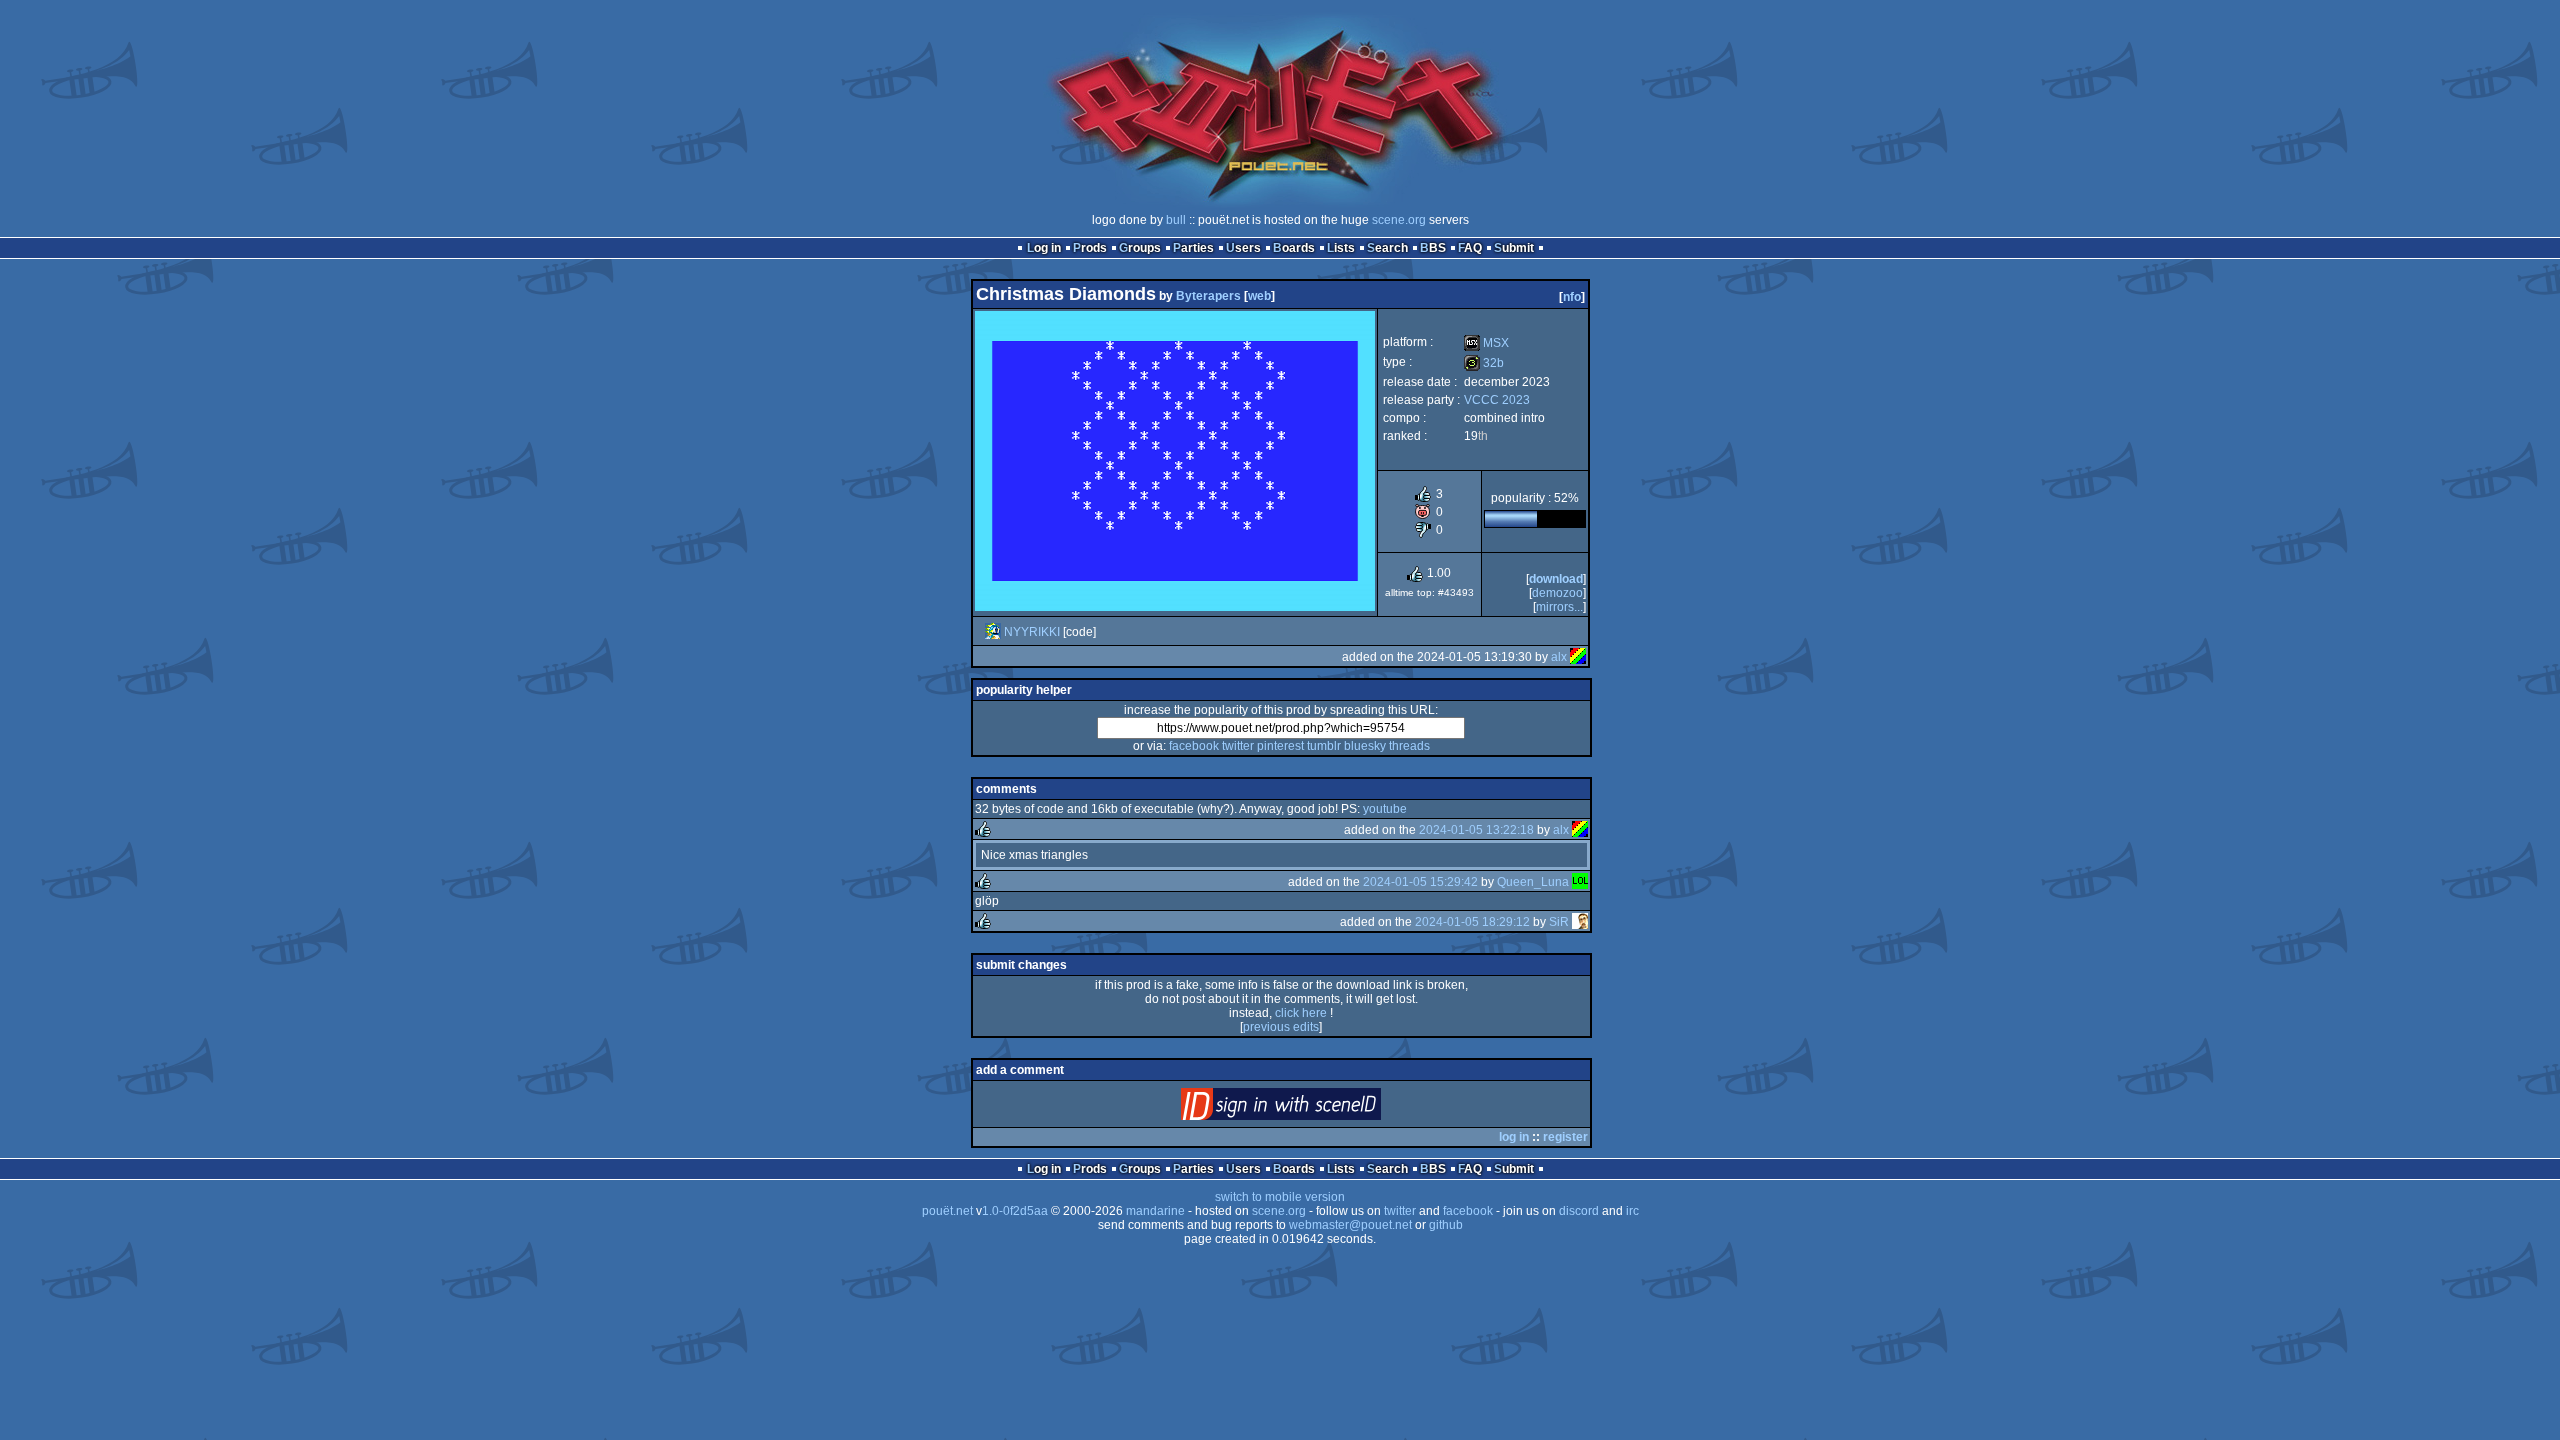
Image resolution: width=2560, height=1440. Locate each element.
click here (1301, 1013)
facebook (1194, 746)
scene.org (1399, 220)
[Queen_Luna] (1580, 882)
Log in (1044, 248)
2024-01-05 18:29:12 (1472, 922)
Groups (1140, 248)
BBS (1433, 248)
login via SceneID (1314, 1108)
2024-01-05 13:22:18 (1476, 830)
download (1556, 579)
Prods (1090, 248)
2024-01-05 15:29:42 (1420, 882)
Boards (1294, 248)
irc (1632, 1211)
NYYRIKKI (1032, 632)
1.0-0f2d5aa (1015, 1211)
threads (1409, 746)
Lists (1341, 248)
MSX (1486, 343)
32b (1484, 363)
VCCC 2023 (1497, 400)
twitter (1238, 746)
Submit (1514, 248)
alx (1559, 657)
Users (1243, 248)
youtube (1385, 809)
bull (1176, 220)
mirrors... (1559, 607)
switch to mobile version (1280, 1197)
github (1446, 1225)
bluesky (1365, 746)
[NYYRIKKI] (993, 632)
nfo (1572, 297)
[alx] (1578, 657)
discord (1579, 1211)
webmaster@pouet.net (1350, 1225)
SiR (1559, 922)
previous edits (1281, 1027)
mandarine (1155, 1211)
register (1565, 1137)
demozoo (1557, 593)
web (1259, 296)
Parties (1193, 248)
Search (1387, 248)
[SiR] (1580, 922)
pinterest (1280, 746)
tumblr (1324, 746)
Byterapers (1208, 296)
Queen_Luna (1533, 882)
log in (1514, 1137)
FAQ (1470, 248)
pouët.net (947, 1211)
